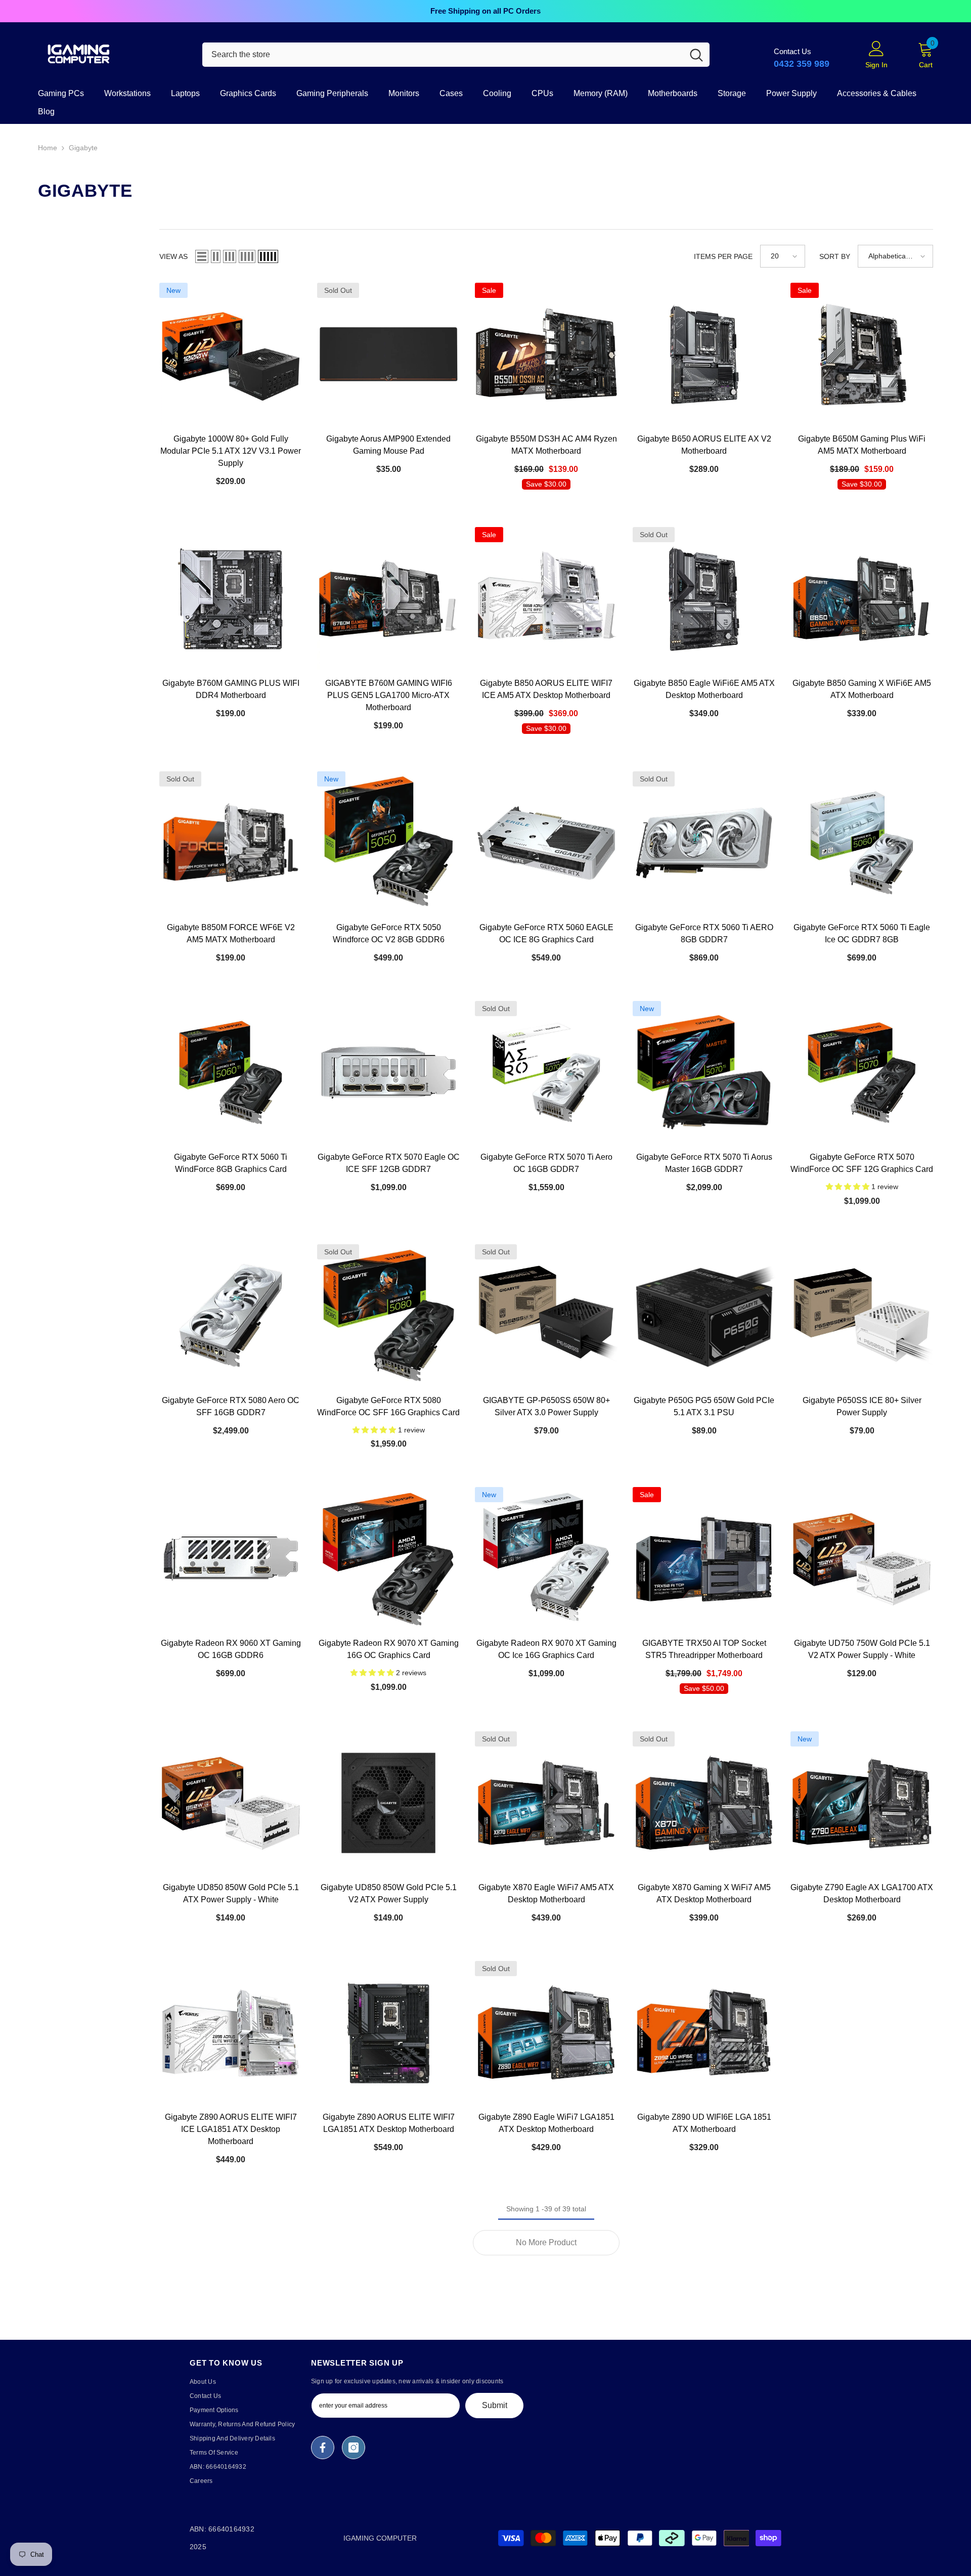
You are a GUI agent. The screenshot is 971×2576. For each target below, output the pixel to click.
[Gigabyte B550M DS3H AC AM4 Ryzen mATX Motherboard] (546, 354)
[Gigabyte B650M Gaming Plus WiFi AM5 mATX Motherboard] (862, 354)
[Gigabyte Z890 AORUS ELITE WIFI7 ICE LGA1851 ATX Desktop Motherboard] (231, 2032)
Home (48, 148)
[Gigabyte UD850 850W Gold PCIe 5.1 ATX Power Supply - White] (231, 1803)
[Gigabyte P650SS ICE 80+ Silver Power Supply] (862, 1316)
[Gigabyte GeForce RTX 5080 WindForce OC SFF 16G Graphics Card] (388, 1316)
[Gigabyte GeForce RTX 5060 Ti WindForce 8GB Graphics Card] (231, 1072)
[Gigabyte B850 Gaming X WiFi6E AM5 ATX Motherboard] (862, 598)
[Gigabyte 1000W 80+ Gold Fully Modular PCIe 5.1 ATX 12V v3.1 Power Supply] (231, 354)
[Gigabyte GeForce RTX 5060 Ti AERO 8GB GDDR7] (704, 843)
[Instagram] (354, 2448)
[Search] (456, 55)
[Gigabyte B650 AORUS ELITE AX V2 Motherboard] (704, 354)
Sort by (835, 256)
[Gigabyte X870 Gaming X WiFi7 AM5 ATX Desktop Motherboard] (704, 1803)
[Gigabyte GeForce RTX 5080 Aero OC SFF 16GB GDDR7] (231, 1316)
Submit (495, 2405)
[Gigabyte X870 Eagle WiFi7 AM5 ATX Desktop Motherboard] (546, 1803)
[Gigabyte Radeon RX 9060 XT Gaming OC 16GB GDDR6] (231, 1558)
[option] (485, 11)
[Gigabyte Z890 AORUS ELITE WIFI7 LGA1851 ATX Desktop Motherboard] (388, 2032)
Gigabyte (83, 148)
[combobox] (443, 55)
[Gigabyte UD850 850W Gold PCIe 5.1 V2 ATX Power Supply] (388, 1803)
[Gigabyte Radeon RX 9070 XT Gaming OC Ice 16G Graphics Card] (546, 1558)
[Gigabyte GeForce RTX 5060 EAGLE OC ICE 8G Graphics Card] (546, 843)
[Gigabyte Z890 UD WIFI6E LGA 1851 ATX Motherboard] (704, 2032)
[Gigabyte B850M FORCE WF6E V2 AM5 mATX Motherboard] (231, 843)
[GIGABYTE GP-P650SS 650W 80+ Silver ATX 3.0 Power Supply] (546, 1316)
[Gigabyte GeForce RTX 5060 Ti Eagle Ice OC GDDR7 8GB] (862, 843)
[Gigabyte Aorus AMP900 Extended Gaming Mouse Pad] (388, 354)
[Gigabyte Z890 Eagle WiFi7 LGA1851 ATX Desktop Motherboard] (546, 2032)
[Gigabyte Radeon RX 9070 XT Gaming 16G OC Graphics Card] (388, 1558)
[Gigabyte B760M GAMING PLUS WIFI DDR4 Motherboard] (231, 598)
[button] (202, 256)
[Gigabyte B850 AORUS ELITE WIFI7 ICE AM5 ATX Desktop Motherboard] (546, 598)
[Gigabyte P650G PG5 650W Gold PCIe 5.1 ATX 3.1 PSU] (704, 1316)
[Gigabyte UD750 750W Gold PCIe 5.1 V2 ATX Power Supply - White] (862, 1558)
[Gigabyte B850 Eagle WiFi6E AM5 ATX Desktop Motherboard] (704, 598)
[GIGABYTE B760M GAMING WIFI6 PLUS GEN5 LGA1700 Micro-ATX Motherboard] (388, 598)
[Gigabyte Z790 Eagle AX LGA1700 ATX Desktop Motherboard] (862, 1803)
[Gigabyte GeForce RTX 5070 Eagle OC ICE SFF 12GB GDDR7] (388, 1072)
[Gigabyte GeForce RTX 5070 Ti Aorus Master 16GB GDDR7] (704, 1072)
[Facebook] (323, 2448)
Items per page (723, 256)
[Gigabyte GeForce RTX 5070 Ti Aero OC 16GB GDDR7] (546, 1072)
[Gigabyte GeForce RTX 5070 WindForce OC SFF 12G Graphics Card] (862, 1072)
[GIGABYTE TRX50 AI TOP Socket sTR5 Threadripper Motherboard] (704, 1558)
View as (173, 256)
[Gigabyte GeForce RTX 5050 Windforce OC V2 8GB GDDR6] (388, 843)
